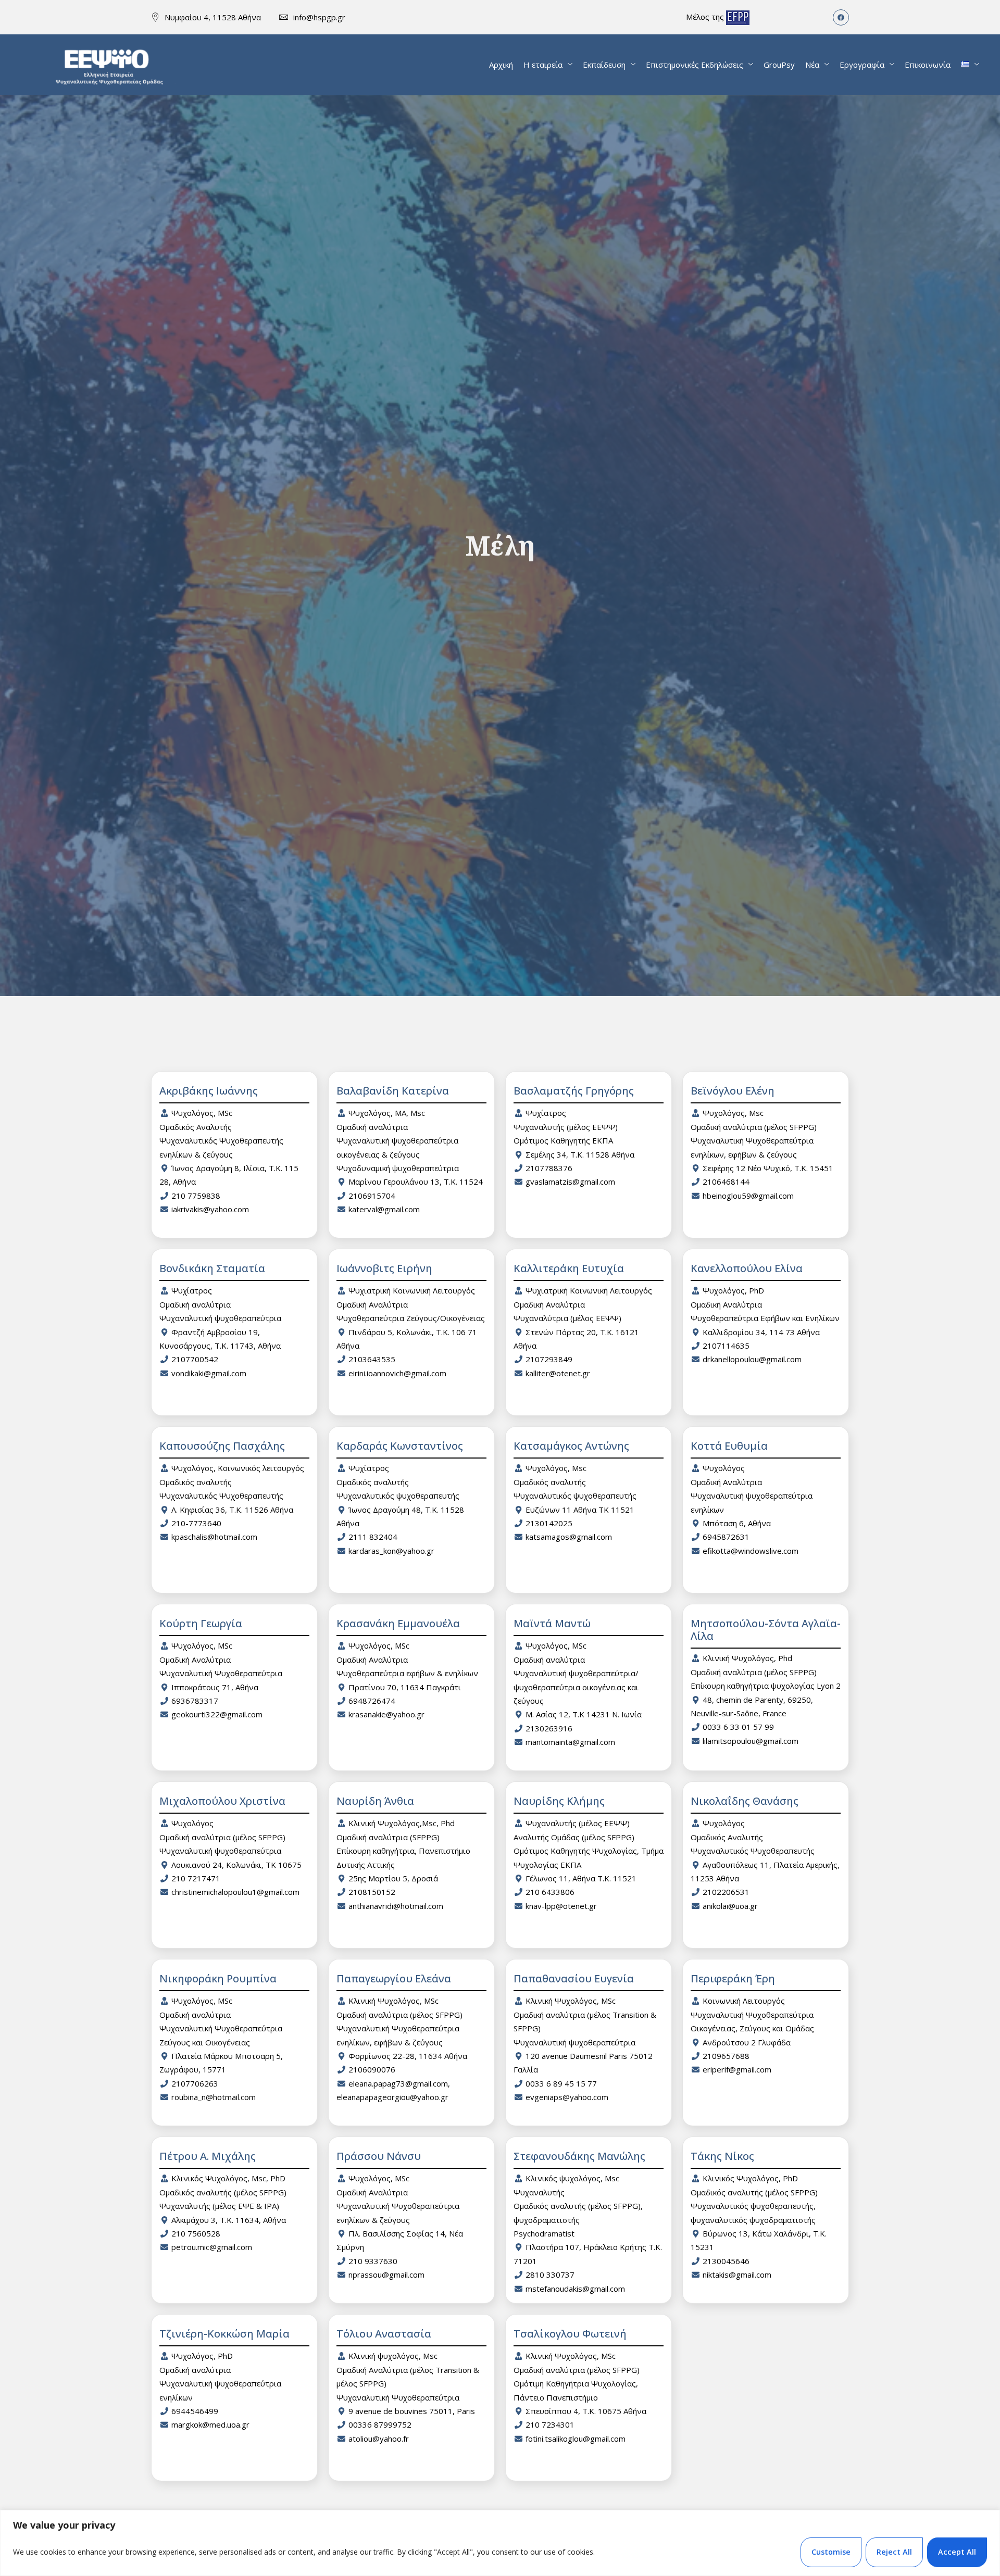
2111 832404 (373, 1537)
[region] (500, 2543)
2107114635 (726, 1346)
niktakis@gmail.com (737, 2275)
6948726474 (372, 1701)
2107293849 (549, 1359)
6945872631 (726, 1537)
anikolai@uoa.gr (730, 1906)
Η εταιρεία (543, 65)
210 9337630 (373, 2261)
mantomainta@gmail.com (570, 1742)
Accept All (957, 2552)
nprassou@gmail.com (386, 2275)
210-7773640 (196, 1523)
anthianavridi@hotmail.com (396, 1906)
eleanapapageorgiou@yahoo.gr (392, 2097)
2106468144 (726, 1182)
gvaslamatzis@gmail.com (570, 1182)
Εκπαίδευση (604, 65)
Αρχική (501, 65)
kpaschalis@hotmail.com (214, 1537)
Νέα (812, 65)
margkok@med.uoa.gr (210, 2424)
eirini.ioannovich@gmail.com (397, 1373)
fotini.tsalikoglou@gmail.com (576, 2439)
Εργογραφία (862, 65)
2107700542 (195, 1359)
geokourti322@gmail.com (217, 1714)
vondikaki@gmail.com (209, 1373)
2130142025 (549, 1523)
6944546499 (195, 2411)
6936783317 (195, 1701)
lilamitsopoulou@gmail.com (751, 1741)
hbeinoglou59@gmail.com (748, 1196)
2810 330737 (550, 2275)
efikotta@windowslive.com (751, 1551)
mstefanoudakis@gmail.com (575, 2289)
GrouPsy (779, 65)
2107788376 (549, 1168)
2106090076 (372, 2069)
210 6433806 (550, 1892)
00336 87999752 (380, 2424)
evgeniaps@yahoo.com (567, 2097)
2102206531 (726, 1892)
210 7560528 (196, 2233)
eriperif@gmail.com (737, 2069)
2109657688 (726, 2056)
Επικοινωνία (928, 65)
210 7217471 (196, 1878)
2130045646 (726, 2261)
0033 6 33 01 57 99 (738, 1727)
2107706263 (195, 2083)
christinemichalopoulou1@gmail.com (235, 1892)
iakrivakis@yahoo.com (210, 1209)
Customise (831, 2552)
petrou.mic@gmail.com (212, 2247)
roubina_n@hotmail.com (214, 2097)
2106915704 (372, 1196)
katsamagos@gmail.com (569, 1537)
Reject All (894, 2552)
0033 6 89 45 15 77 (561, 2083)
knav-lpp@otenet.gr (561, 1906)
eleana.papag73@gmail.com (398, 2083)
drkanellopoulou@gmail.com (752, 1359)
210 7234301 (550, 2424)
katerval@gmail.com (384, 1209)
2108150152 (372, 1892)
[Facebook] (841, 17)
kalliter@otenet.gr (558, 1373)
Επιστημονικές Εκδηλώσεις (695, 65)
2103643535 (372, 1359)
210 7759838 (196, 1196)
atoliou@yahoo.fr (379, 2439)
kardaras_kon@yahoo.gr (391, 1551)
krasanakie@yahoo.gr (386, 1714)
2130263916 (549, 1728)
